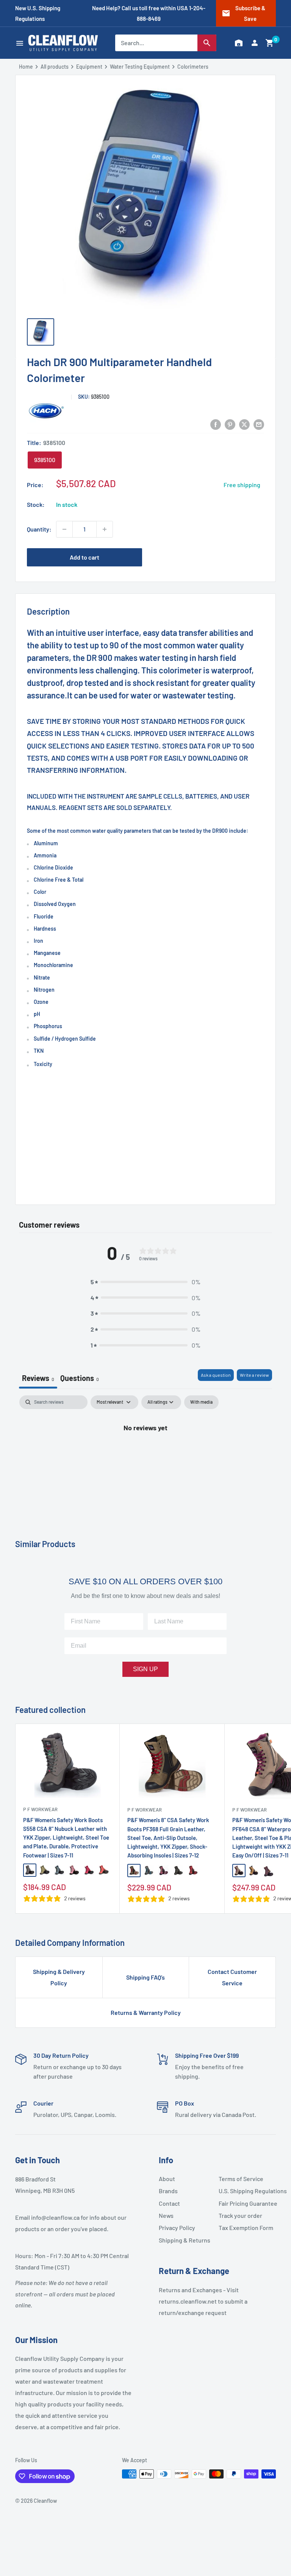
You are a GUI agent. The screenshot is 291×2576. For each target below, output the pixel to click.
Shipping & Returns (185, 2240)
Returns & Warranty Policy (146, 2012)
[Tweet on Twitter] (244, 424)
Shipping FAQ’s (145, 1977)
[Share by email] (259, 424)
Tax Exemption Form (246, 2228)
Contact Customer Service (232, 1977)
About (167, 2179)
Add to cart (84, 557)
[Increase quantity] (105, 529)
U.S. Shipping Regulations (246, 2191)
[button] (270, 43)
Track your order (240, 2215)
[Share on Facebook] (216, 424)
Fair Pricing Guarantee (246, 2203)
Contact (169, 2203)
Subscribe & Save (243, 13)
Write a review (254, 1375)
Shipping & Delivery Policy (59, 1977)
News (166, 2215)
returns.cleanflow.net (188, 2301)
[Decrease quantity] (64, 529)
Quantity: (39, 529)
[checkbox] (201, 1402)
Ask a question (216, 1375)
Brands (168, 2191)
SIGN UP (145, 1669)
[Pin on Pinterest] (230, 424)
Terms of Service (241, 2179)
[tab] (80, 1379)
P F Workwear (40, 1809)
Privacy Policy (177, 2228)
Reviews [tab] (38, 1378)
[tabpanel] (145, 1453)
